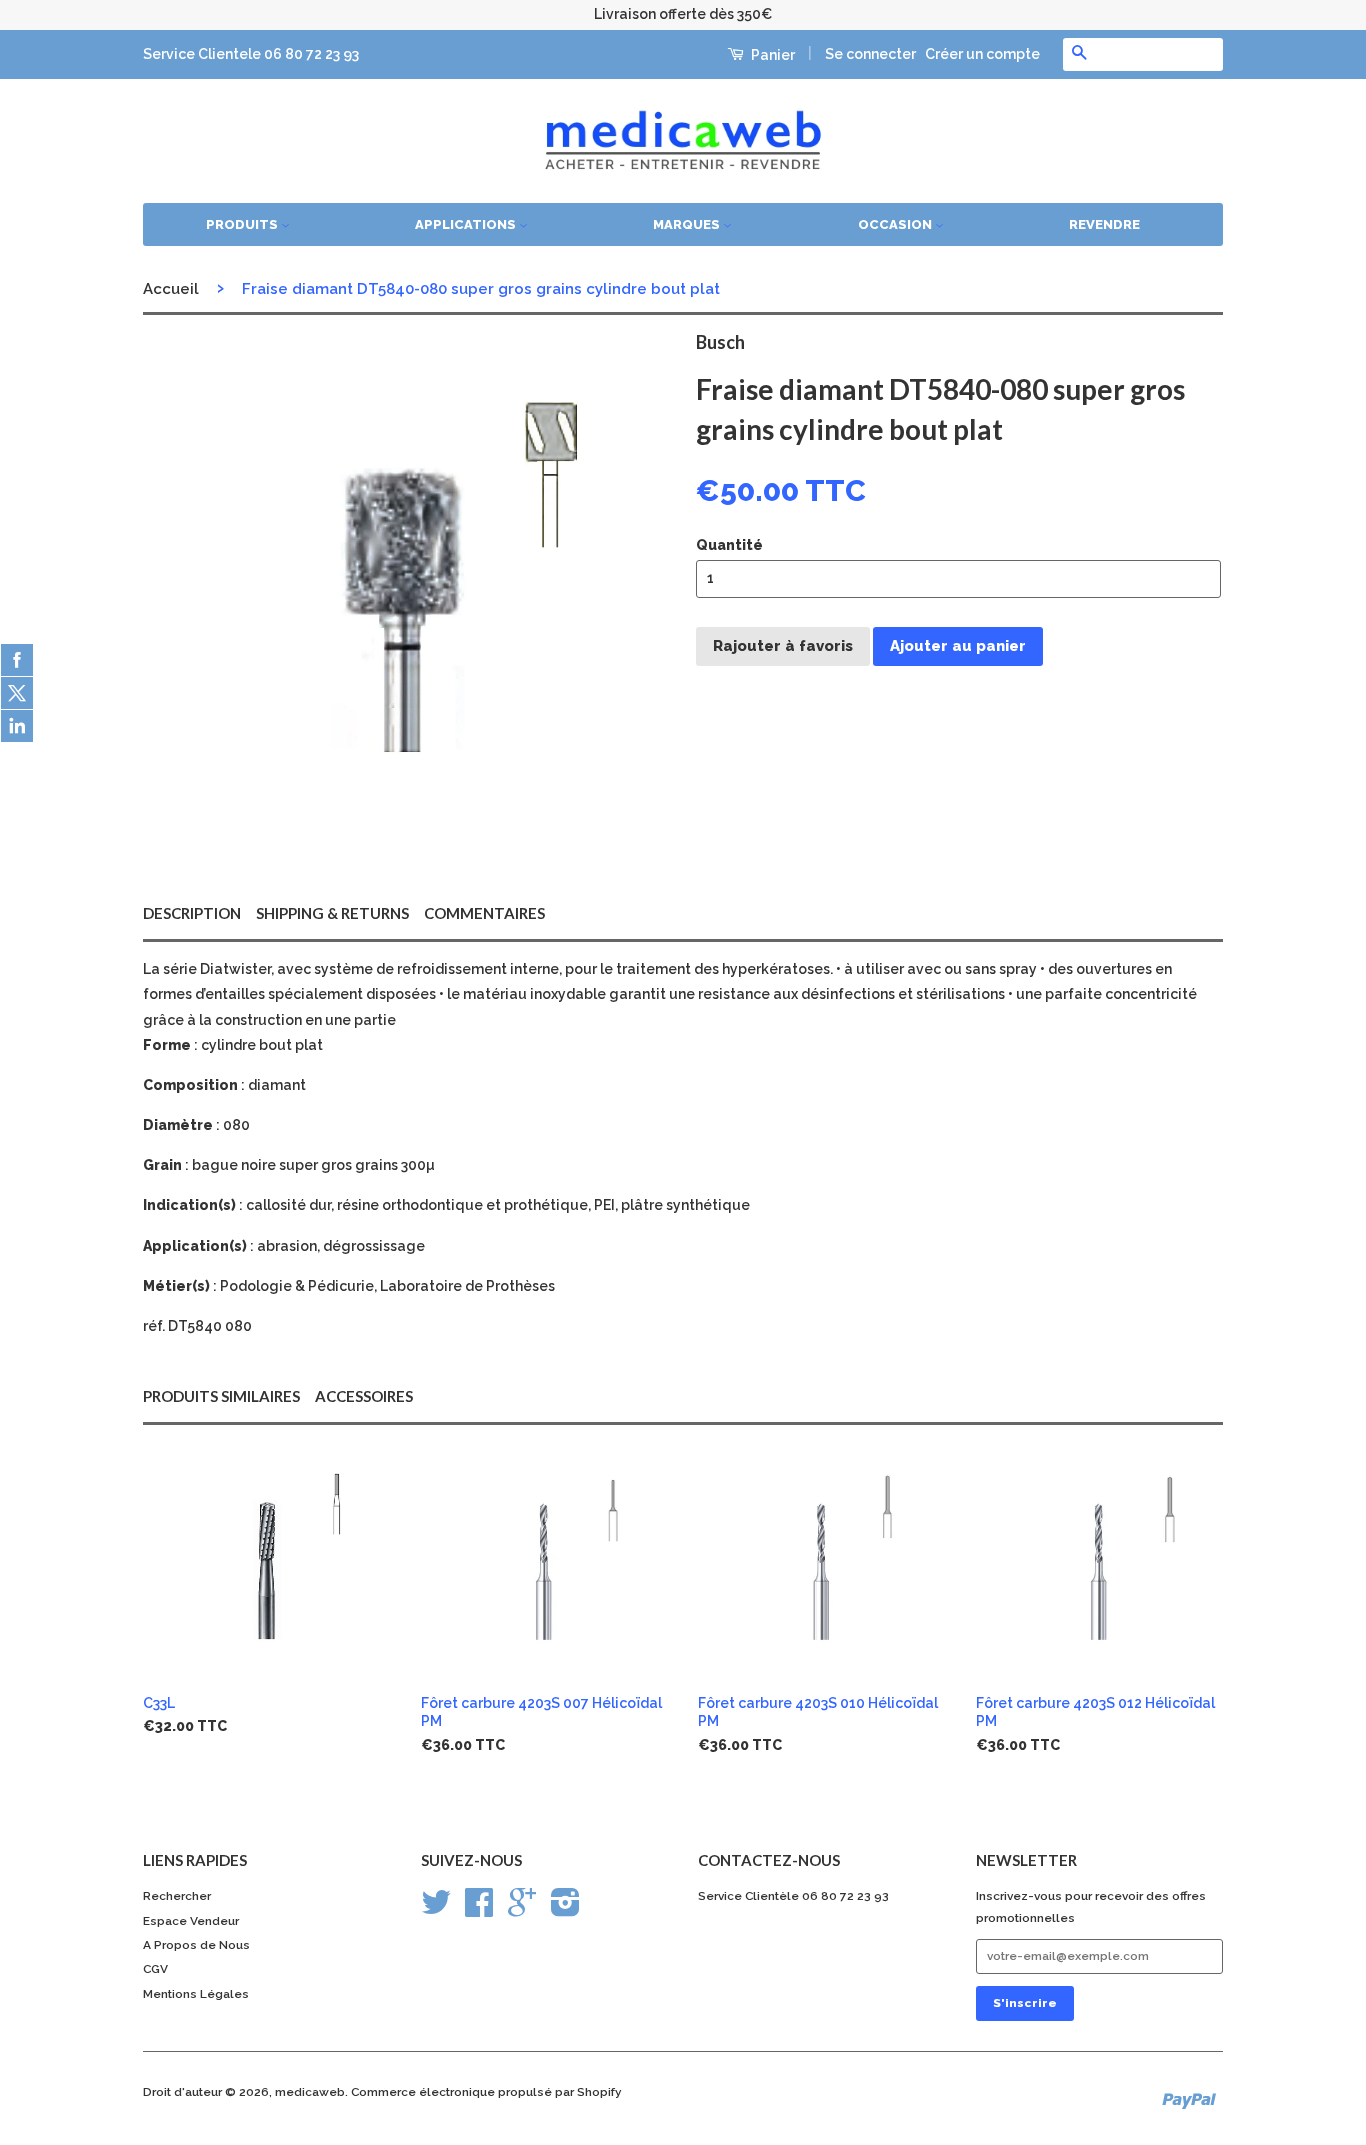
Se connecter (870, 54)
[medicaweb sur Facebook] (479, 1910)
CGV (155, 1969)
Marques (688, 224)
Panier (771, 55)
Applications (467, 224)
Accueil (171, 289)
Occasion (896, 224)
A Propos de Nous (196, 1945)
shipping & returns (332, 913)
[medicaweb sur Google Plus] (522, 1910)
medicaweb (310, 2092)
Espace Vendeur (191, 1921)
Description (192, 913)
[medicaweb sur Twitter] (436, 1910)
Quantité (729, 545)
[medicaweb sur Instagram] (565, 1910)
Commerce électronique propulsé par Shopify (486, 2092)
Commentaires (484, 913)
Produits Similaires (221, 1396)
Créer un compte (982, 54)
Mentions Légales (196, 1994)
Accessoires (364, 1396)
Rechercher (177, 1896)
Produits (243, 224)
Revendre (1104, 224)
